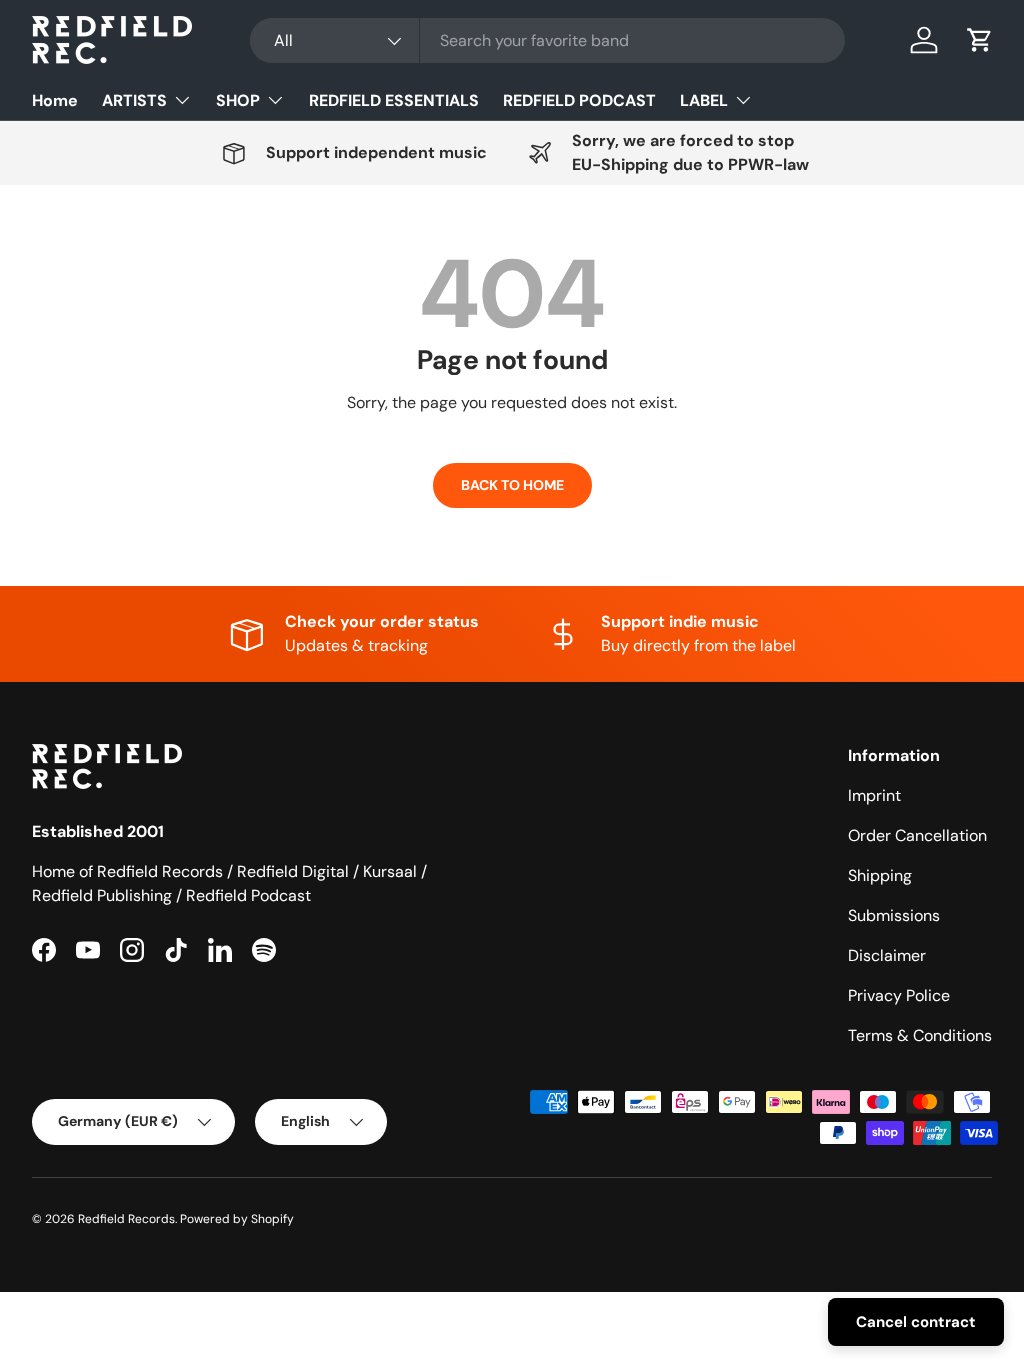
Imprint (874, 795)
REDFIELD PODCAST (579, 100)
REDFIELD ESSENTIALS (394, 100)
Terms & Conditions (920, 1035)
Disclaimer (887, 955)
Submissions (894, 915)
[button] (980, 40)
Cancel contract (916, 1322)
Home (55, 100)
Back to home (512, 485)
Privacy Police (899, 995)
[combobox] (547, 40)
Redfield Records (126, 1219)
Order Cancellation (917, 835)
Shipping (880, 875)
